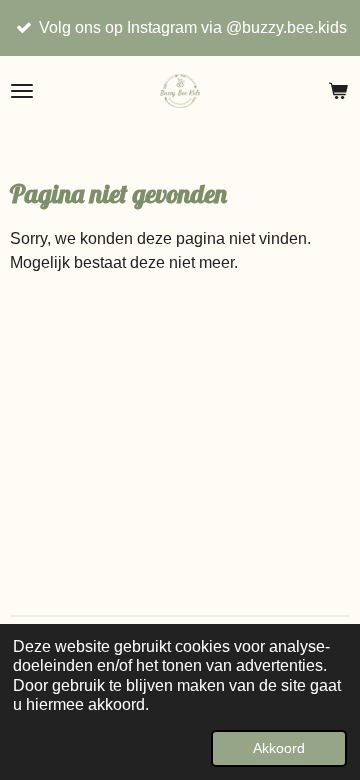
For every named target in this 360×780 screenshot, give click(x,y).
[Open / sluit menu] (22, 91)
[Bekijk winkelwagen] (338, 91)
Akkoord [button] (279, 748)
